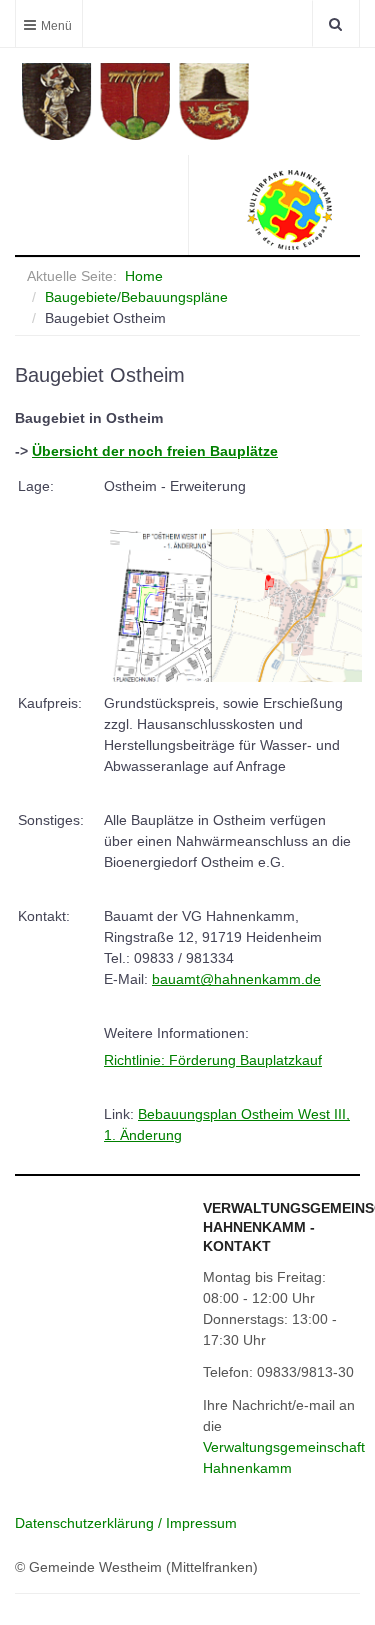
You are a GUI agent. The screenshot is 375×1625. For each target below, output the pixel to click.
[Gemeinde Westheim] (190, 101)
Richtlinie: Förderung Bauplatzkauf (213, 1060)
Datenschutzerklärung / (90, 1523)
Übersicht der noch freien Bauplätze (155, 451)
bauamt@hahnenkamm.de (236, 979)
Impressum (201, 1523)
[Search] (335, 23)
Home (144, 276)
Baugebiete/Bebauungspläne (136, 297)
